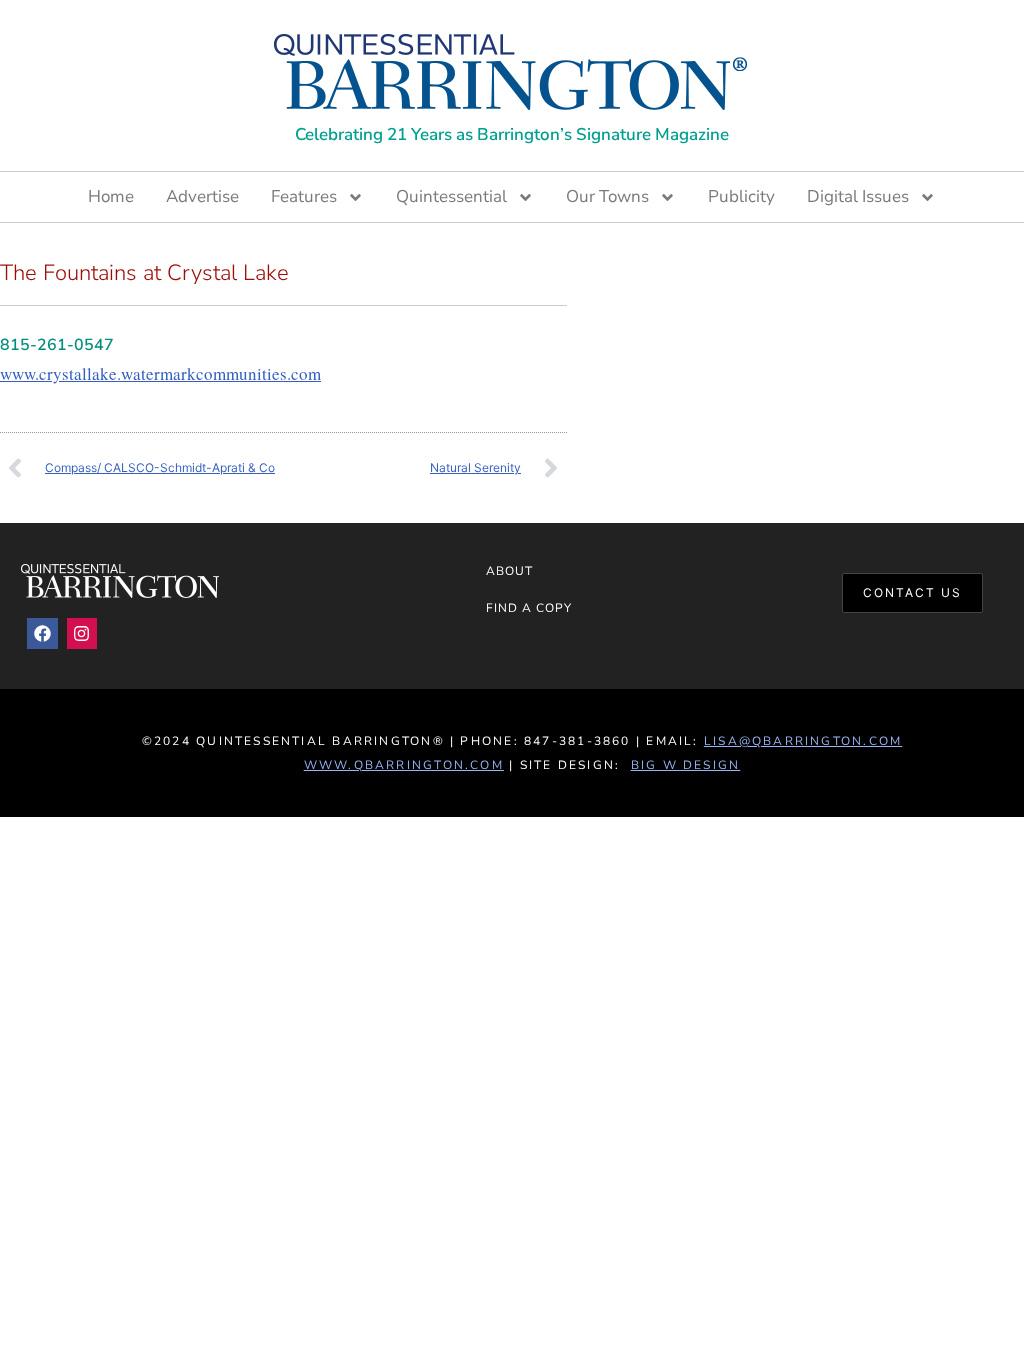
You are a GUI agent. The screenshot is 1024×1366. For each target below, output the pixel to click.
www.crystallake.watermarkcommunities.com (160, 373)
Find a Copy (529, 608)
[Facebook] (42, 633)
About (509, 571)
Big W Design (686, 765)
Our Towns (607, 196)
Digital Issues (858, 196)
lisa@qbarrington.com (803, 741)
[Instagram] (82, 633)
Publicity (741, 196)
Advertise (202, 196)
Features (304, 196)
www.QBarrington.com (404, 765)
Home (111, 196)
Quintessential (451, 196)
